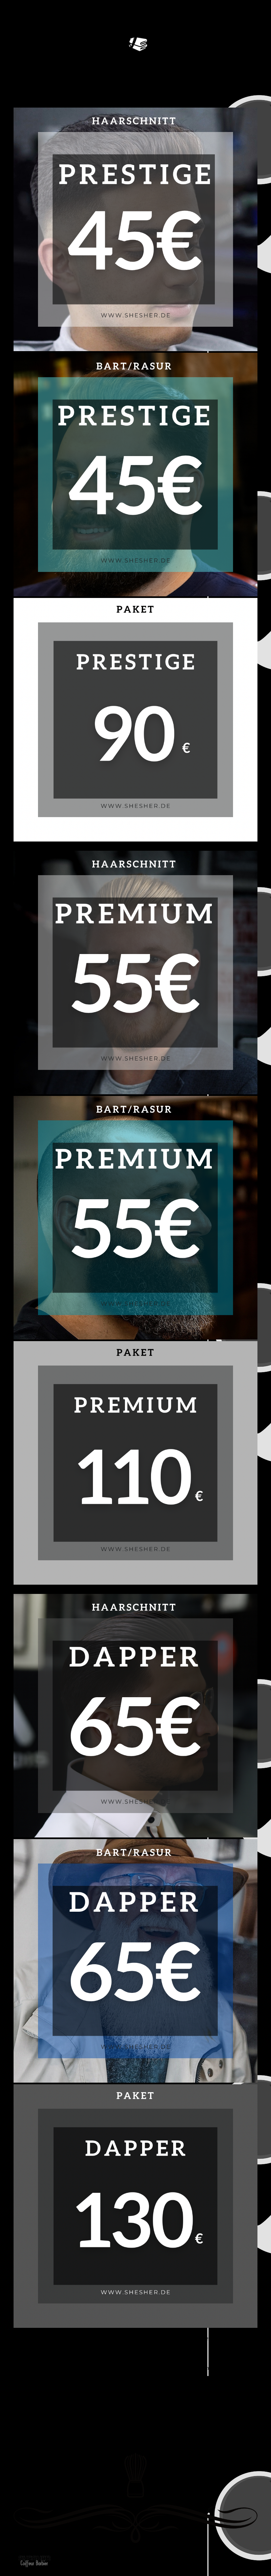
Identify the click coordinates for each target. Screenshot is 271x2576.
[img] (34, 2564)
